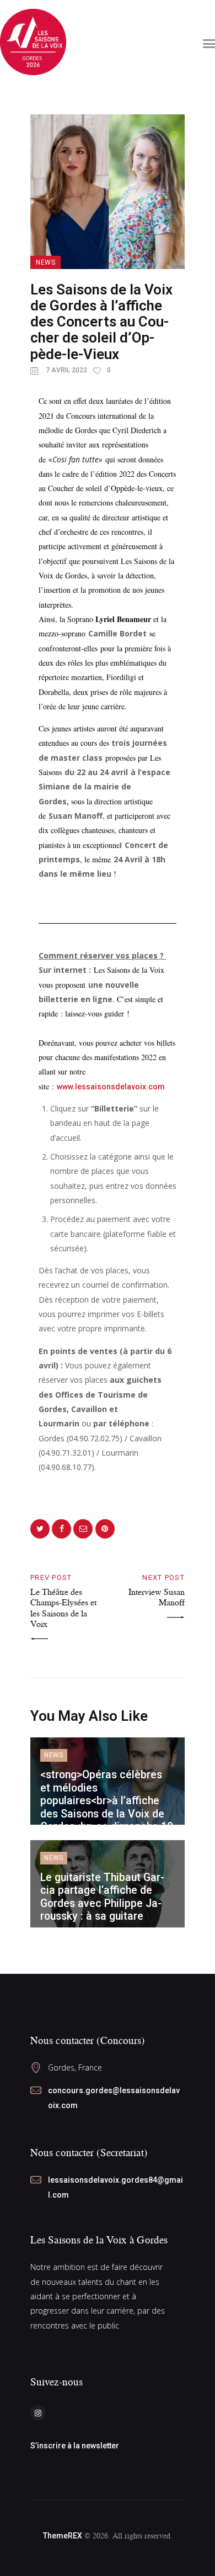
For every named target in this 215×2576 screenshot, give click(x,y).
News (45, 262)
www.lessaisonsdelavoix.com (111, 1087)
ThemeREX (63, 2536)
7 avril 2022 (66, 370)
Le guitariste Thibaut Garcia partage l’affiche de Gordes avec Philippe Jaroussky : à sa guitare (102, 1897)
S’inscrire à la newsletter (75, 2446)
